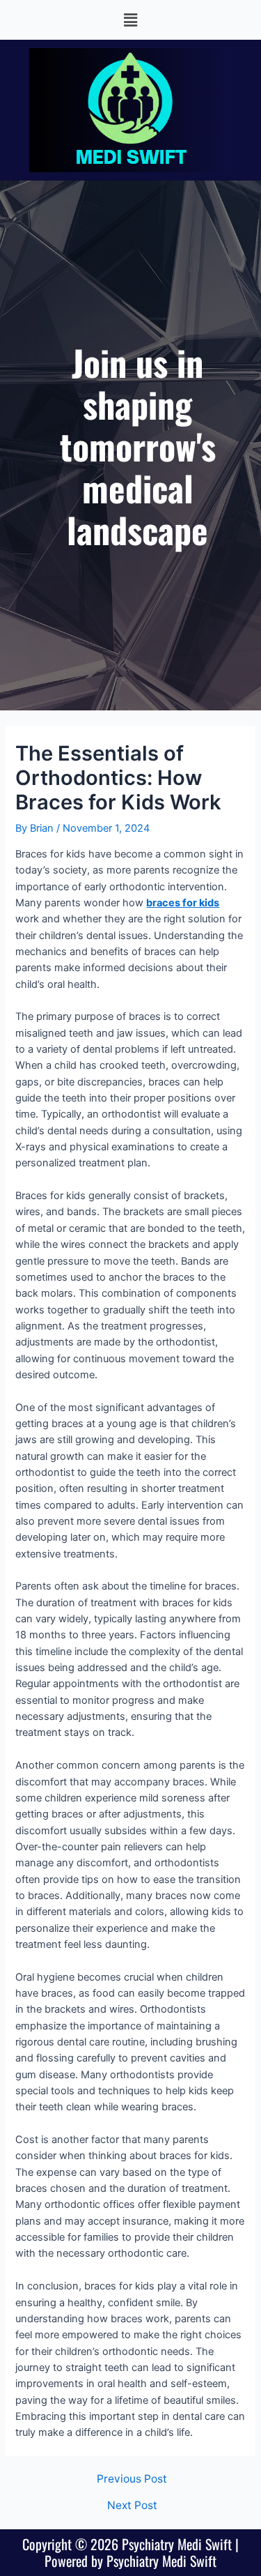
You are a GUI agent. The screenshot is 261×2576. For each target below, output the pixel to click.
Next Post (132, 2506)
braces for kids (183, 903)
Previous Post (132, 2479)
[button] (130, 20)
